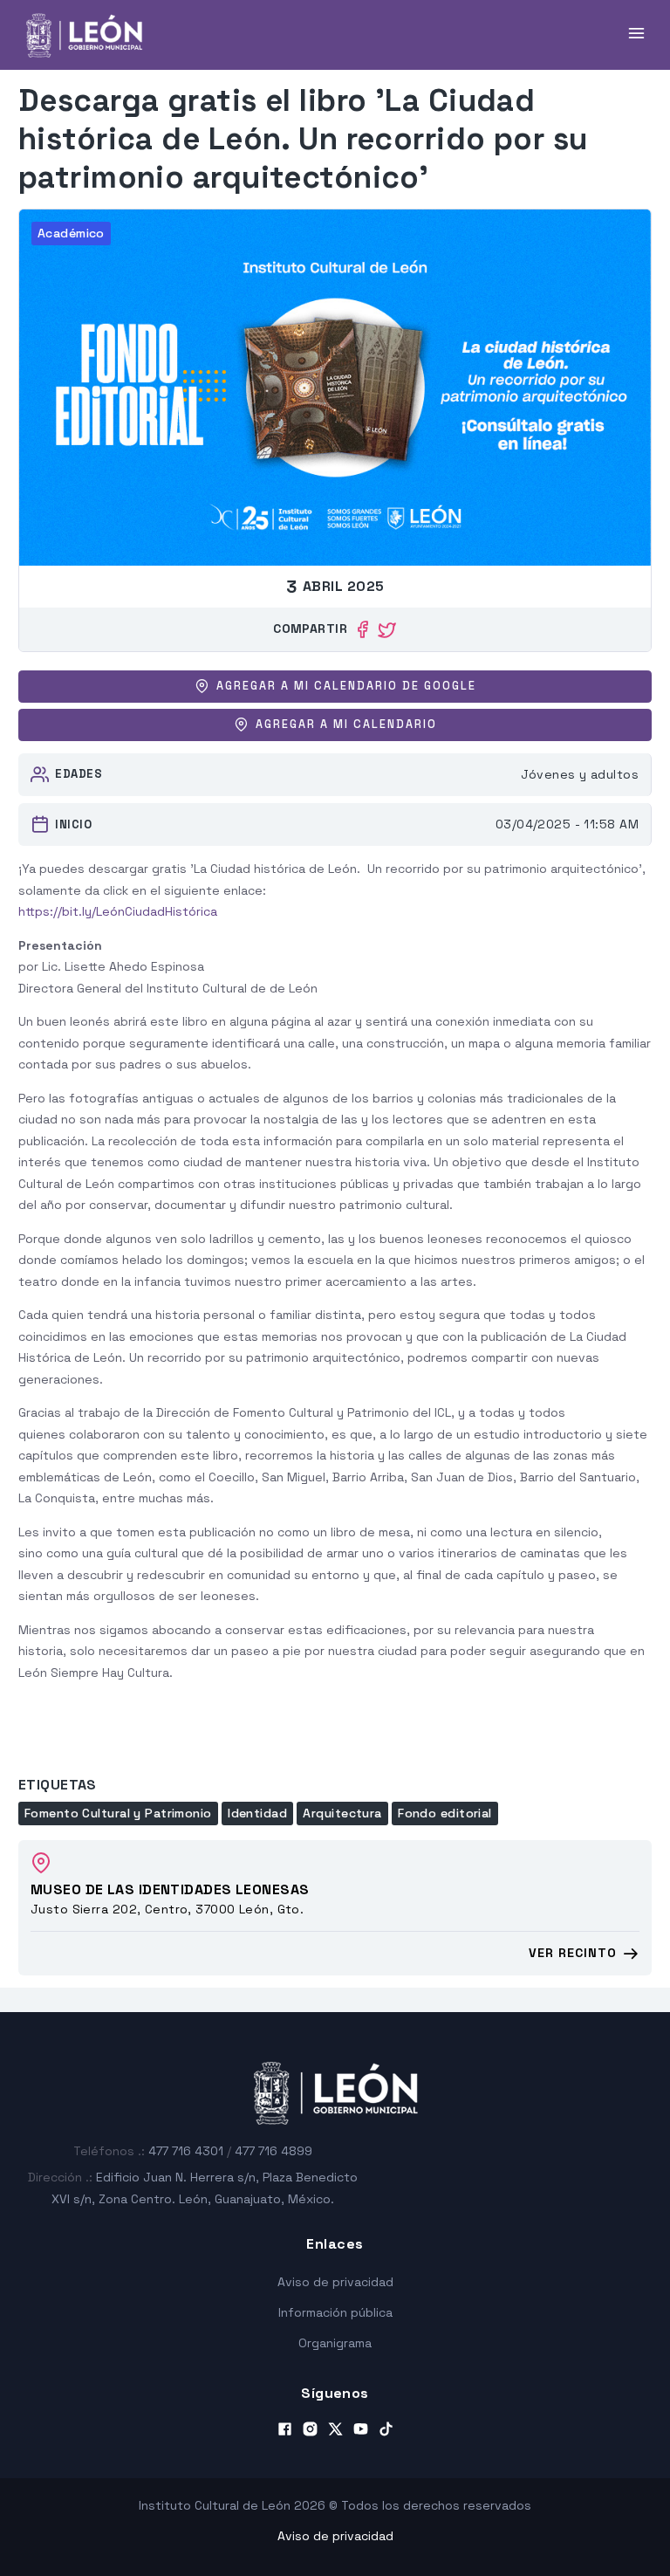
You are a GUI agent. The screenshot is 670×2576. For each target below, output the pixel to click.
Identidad (257, 1813)
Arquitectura (342, 1813)
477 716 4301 (186, 2151)
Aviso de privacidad (335, 2282)
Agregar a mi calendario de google (346, 686)
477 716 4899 (273, 2151)
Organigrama (335, 2343)
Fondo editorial (445, 1813)
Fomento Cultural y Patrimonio (118, 1813)
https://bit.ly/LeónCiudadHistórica (118, 911)
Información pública (335, 2312)
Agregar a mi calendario (346, 725)
